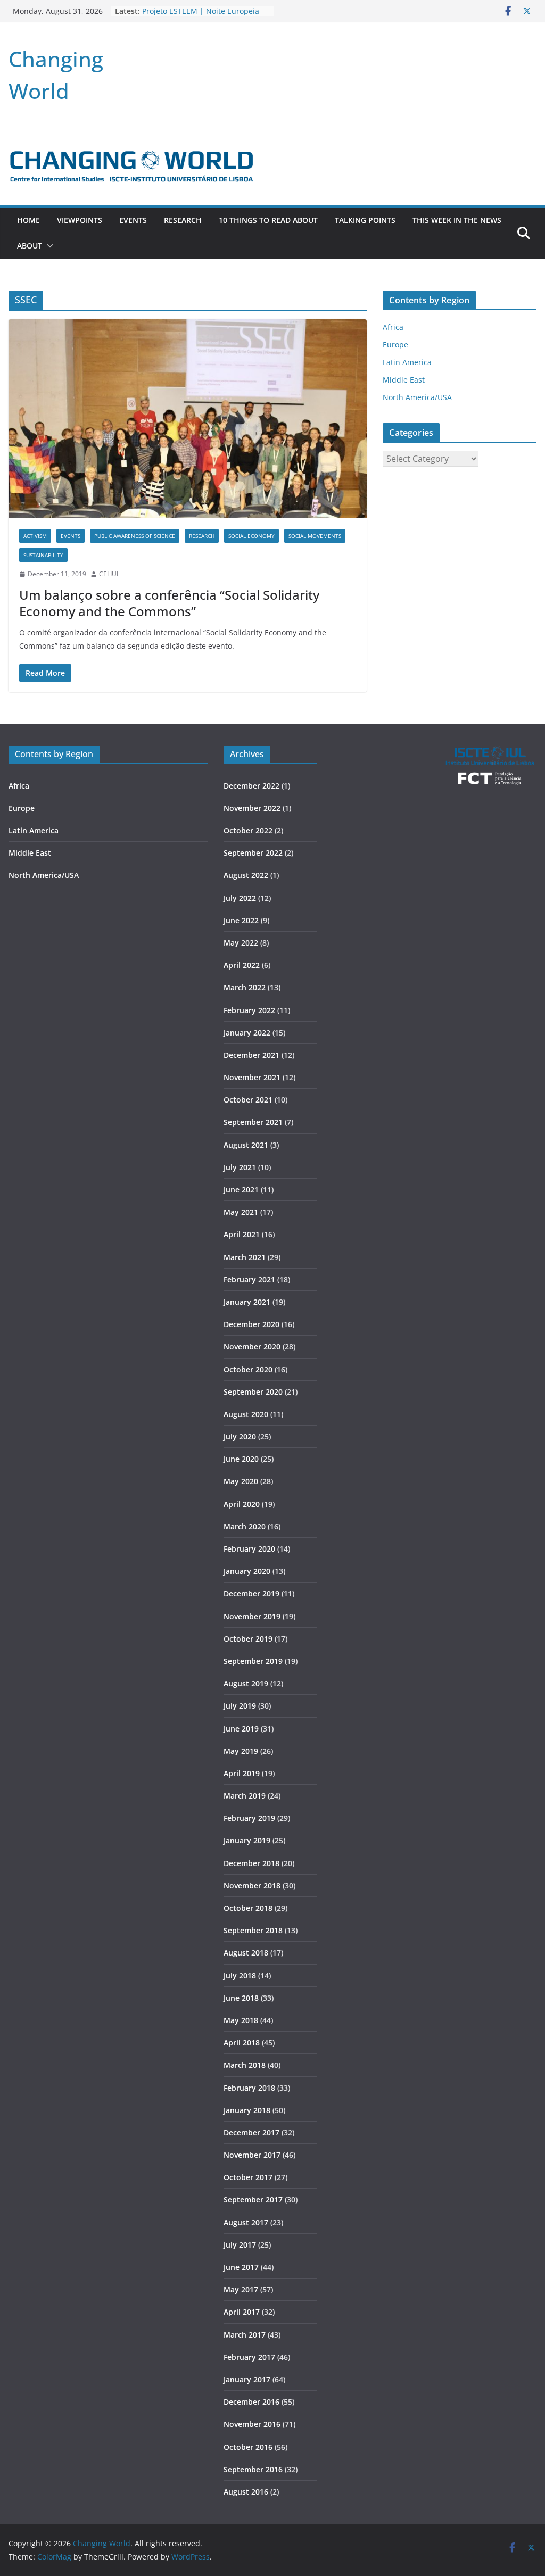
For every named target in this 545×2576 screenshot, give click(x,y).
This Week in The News (457, 220)
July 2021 (240, 1167)
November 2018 (252, 1886)
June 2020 (241, 1459)
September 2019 (253, 1661)
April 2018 (242, 2043)
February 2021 (249, 1279)
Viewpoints (80, 220)
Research (183, 220)
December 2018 (251, 1863)
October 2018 (248, 1908)
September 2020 (253, 1392)
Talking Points (365, 220)
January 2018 (247, 2110)
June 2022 (241, 920)
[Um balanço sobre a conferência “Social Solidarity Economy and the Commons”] (188, 419)
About (30, 246)
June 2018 (241, 1998)
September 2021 (253, 1122)
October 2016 (248, 2447)
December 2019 (251, 1593)
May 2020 (241, 1481)
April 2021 (242, 1234)
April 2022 (242, 965)
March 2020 (245, 1526)
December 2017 (251, 2132)
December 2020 (251, 1324)
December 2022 (251, 786)
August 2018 (246, 1953)
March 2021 (245, 1257)
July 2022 (240, 898)
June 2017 (241, 2267)
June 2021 (241, 1190)
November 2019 (252, 1616)
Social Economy (251, 536)
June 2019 (241, 1729)
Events (133, 220)
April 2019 (242, 1773)
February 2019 (249, 1818)
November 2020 (252, 1347)
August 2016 (246, 2492)
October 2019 (248, 1639)
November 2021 (252, 1077)
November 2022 (252, 808)
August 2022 (246, 875)
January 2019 (247, 1840)
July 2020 (240, 1436)
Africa (393, 327)
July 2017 (240, 2245)
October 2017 (248, 2177)
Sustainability (43, 555)
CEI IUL (109, 574)
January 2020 (247, 1571)
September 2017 (253, 2200)
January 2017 (247, 2379)
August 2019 (246, 1683)
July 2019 (240, 1706)
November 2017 (252, 2155)
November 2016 (252, 2424)
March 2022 (245, 987)
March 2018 (245, 2065)
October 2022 (248, 830)
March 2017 (245, 2335)
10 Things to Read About (268, 220)
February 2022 (249, 1010)
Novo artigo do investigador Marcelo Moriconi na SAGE (191, 15)
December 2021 (251, 1055)
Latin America (407, 362)
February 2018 (249, 2088)
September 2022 (253, 853)
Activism (35, 536)
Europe (395, 345)
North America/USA (417, 397)
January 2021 (247, 1302)
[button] (48, 246)
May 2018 (241, 2020)
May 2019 (241, 1751)
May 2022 (241, 943)
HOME (28, 220)
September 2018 (253, 1930)
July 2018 (240, 1976)
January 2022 (247, 1033)
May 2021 (241, 1212)
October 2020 (248, 1369)
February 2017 (249, 2357)
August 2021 (246, 1145)
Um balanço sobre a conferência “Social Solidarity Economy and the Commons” (169, 603)
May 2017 (241, 2289)
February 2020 (249, 1549)
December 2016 (251, 2402)
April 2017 (242, 2312)
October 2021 (248, 1100)
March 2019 (245, 1796)
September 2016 (253, 2469)
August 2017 (246, 2222)
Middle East (404, 380)
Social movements (315, 536)
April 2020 (242, 1504)
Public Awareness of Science (135, 536)
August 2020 (246, 1414)
